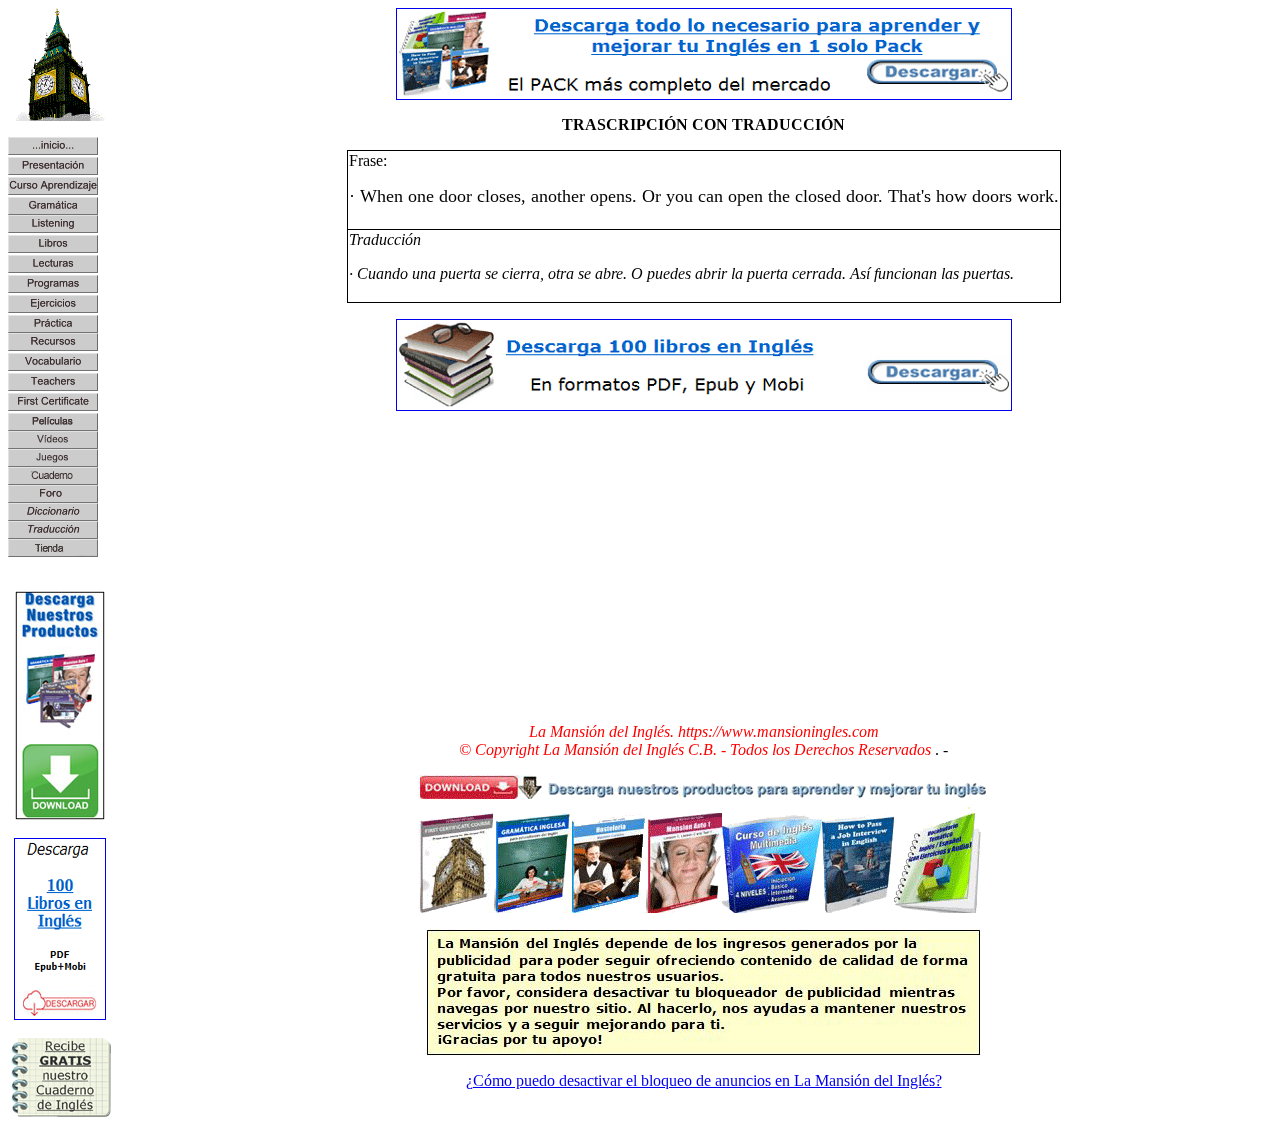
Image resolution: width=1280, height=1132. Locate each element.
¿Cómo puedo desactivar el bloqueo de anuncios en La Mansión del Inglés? (704, 1080)
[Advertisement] (703, 567)
